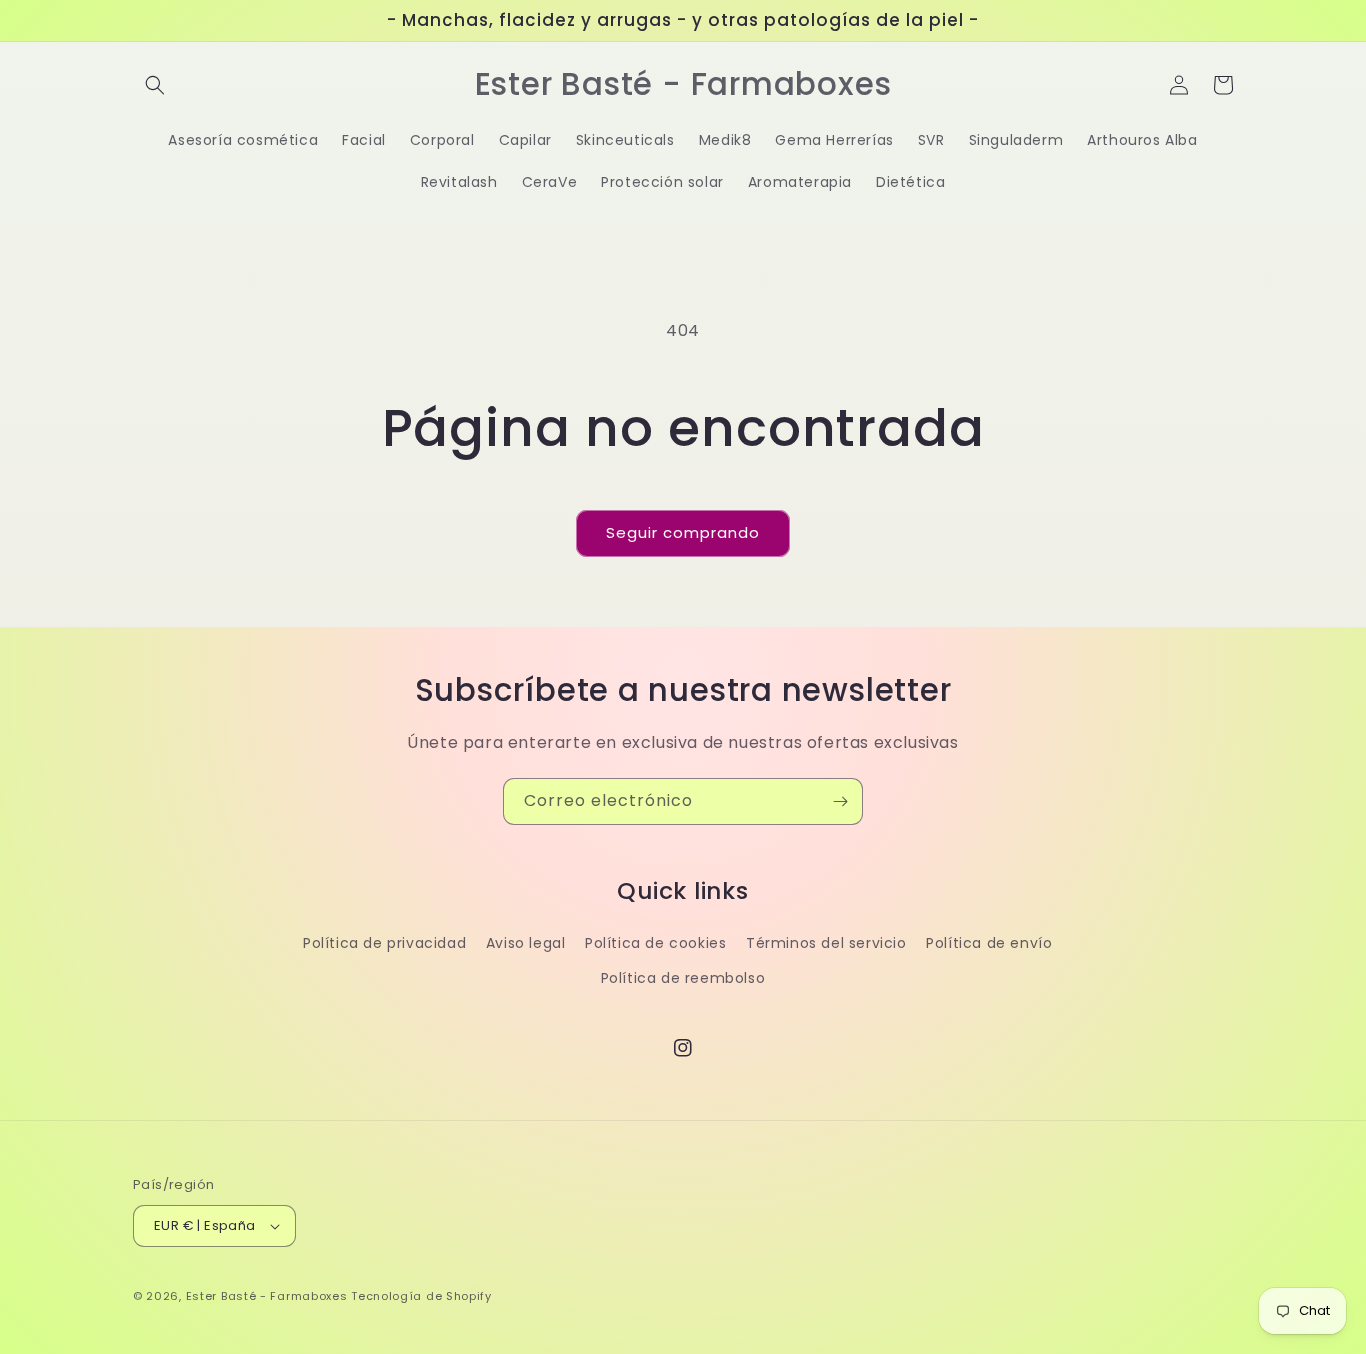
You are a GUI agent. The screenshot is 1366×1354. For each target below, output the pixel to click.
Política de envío (989, 943)
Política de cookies (655, 943)
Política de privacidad (384, 943)
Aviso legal (526, 943)
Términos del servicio (826, 943)
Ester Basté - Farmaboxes (267, 1296)
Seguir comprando (683, 532)
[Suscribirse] (840, 801)
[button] (155, 85)
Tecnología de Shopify (421, 1296)
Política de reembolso (683, 978)
